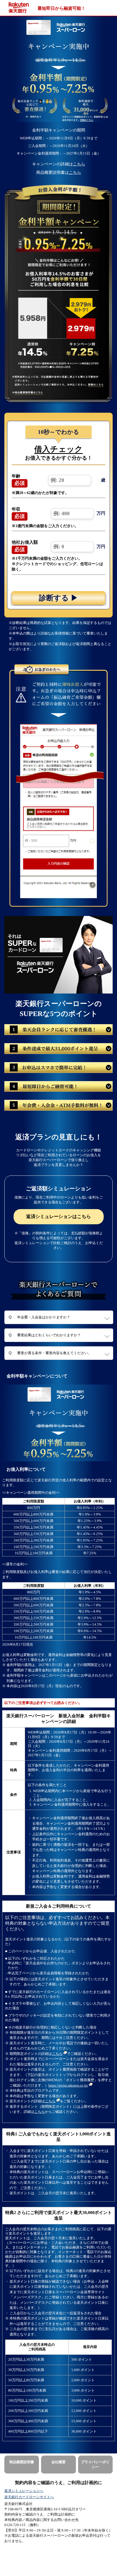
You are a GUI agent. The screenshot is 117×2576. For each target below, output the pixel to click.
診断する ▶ (59, 598)
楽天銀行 (20, 8)
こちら (79, 164)
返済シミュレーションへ (24, 2491)
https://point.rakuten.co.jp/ (68, 2085)
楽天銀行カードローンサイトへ (29, 2497)
